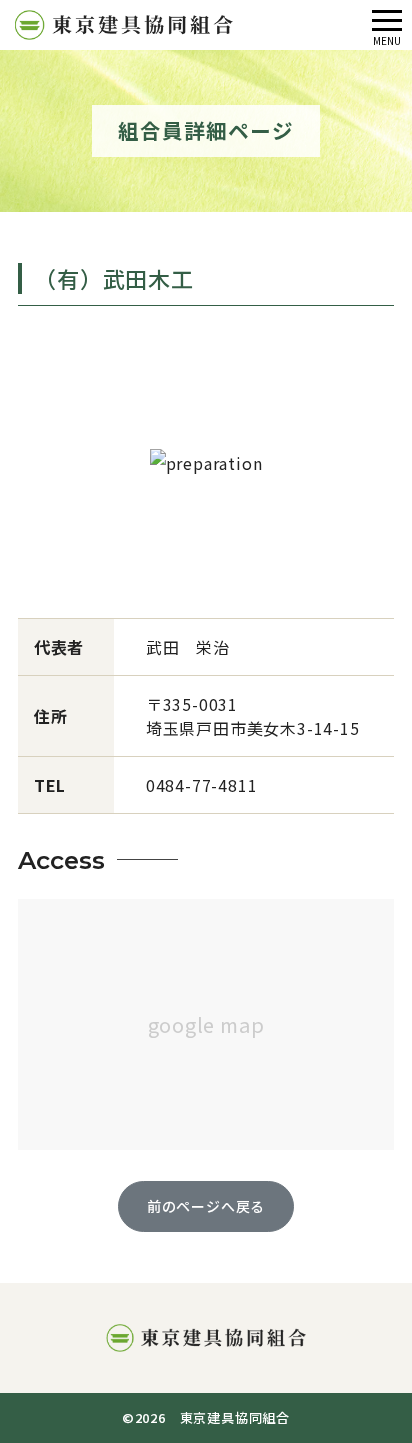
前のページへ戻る (206, 1206)
